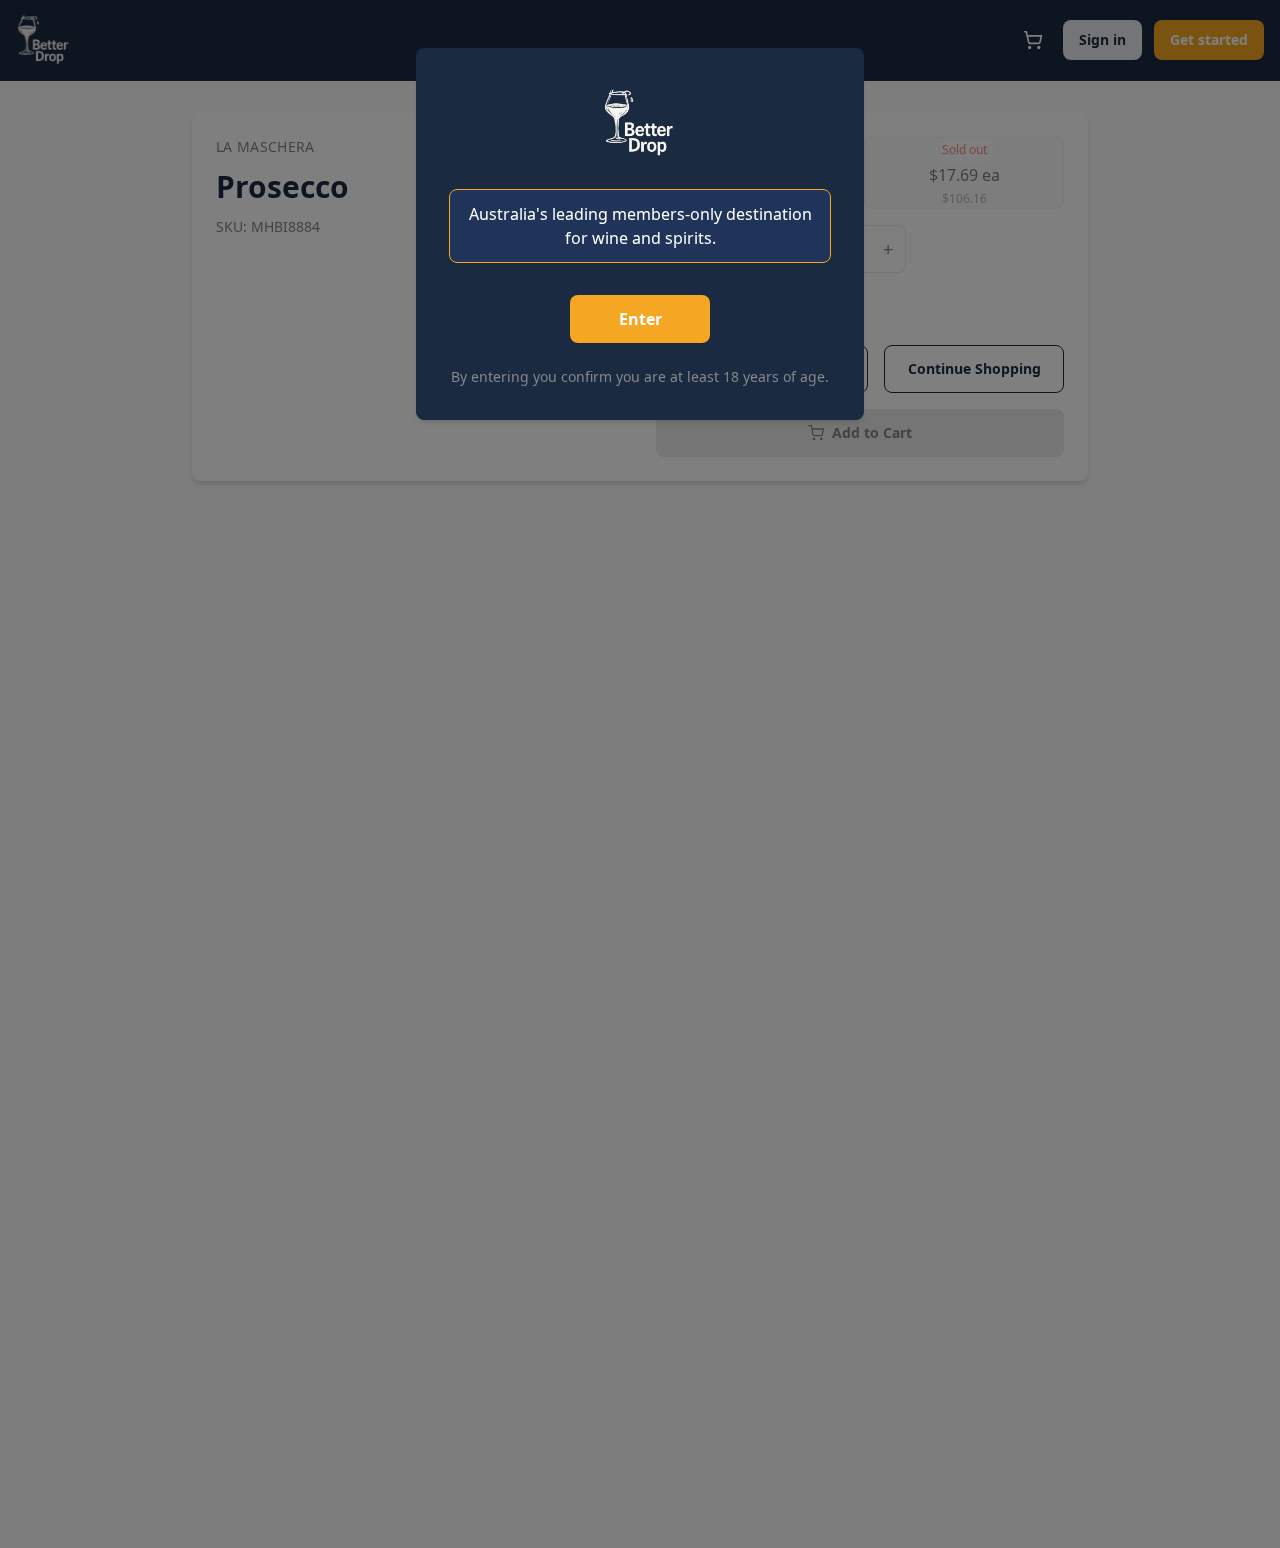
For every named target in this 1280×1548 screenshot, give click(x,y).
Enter (640, 319)
